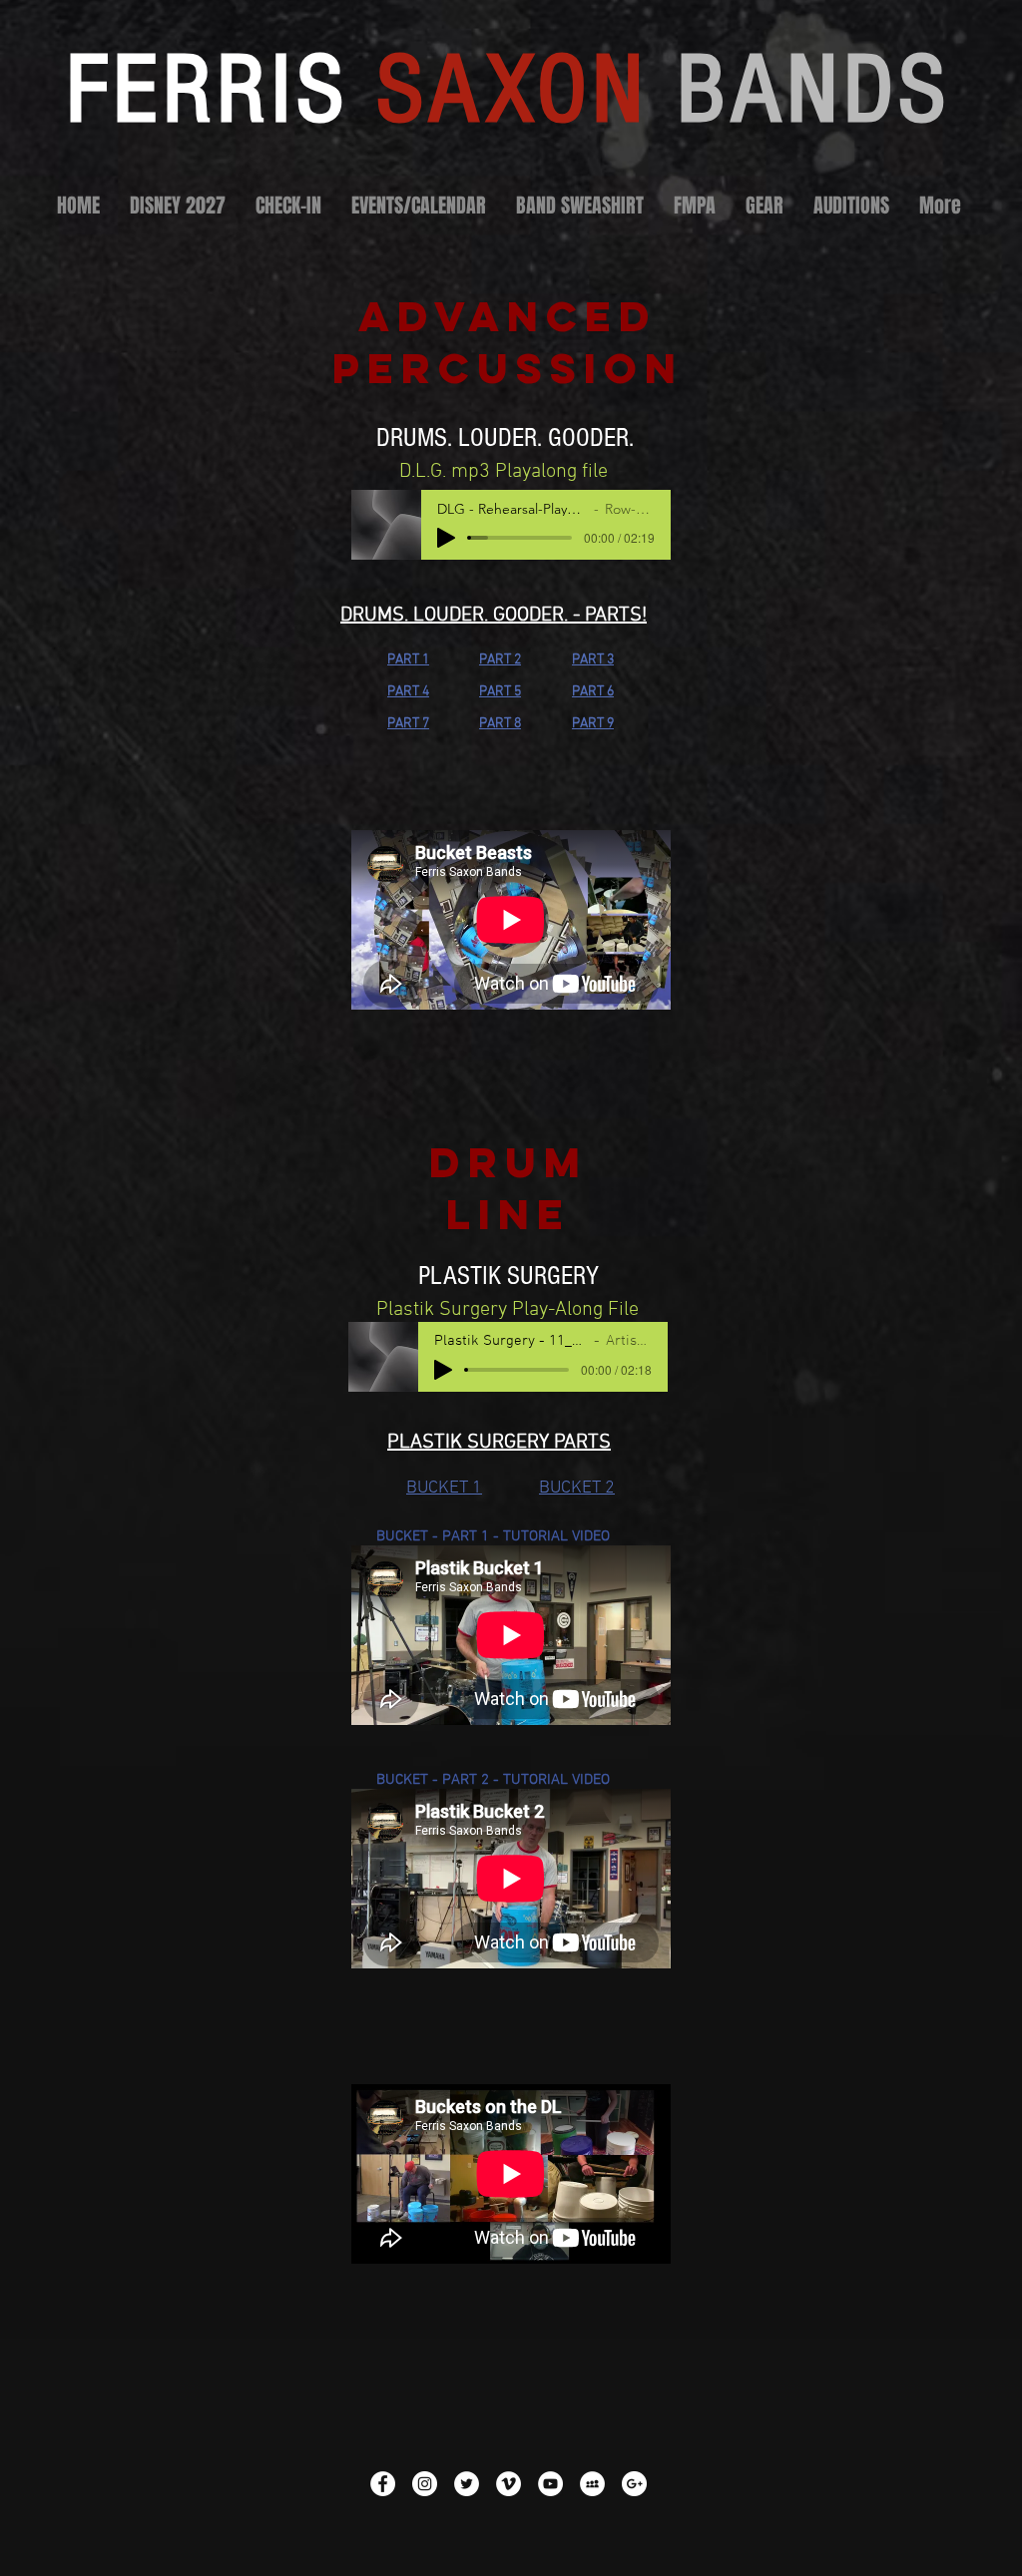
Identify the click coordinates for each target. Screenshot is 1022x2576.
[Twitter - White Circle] (467, 2484)
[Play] (446, 538)
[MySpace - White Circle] (592, 2484)
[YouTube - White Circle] (550, 2484)
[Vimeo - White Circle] (509, 2484)
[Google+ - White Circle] (634, 2484)
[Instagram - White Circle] (425, 2484)
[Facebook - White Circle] (383, 2484)
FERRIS (509, 90)
